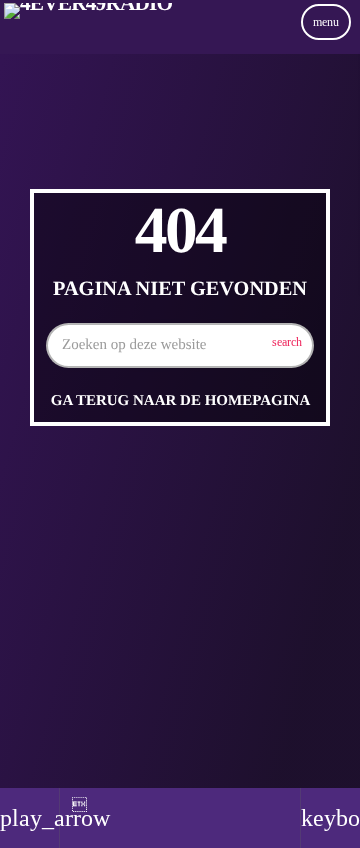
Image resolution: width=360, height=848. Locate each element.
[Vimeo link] (88, 43)
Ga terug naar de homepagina (180, 401)
